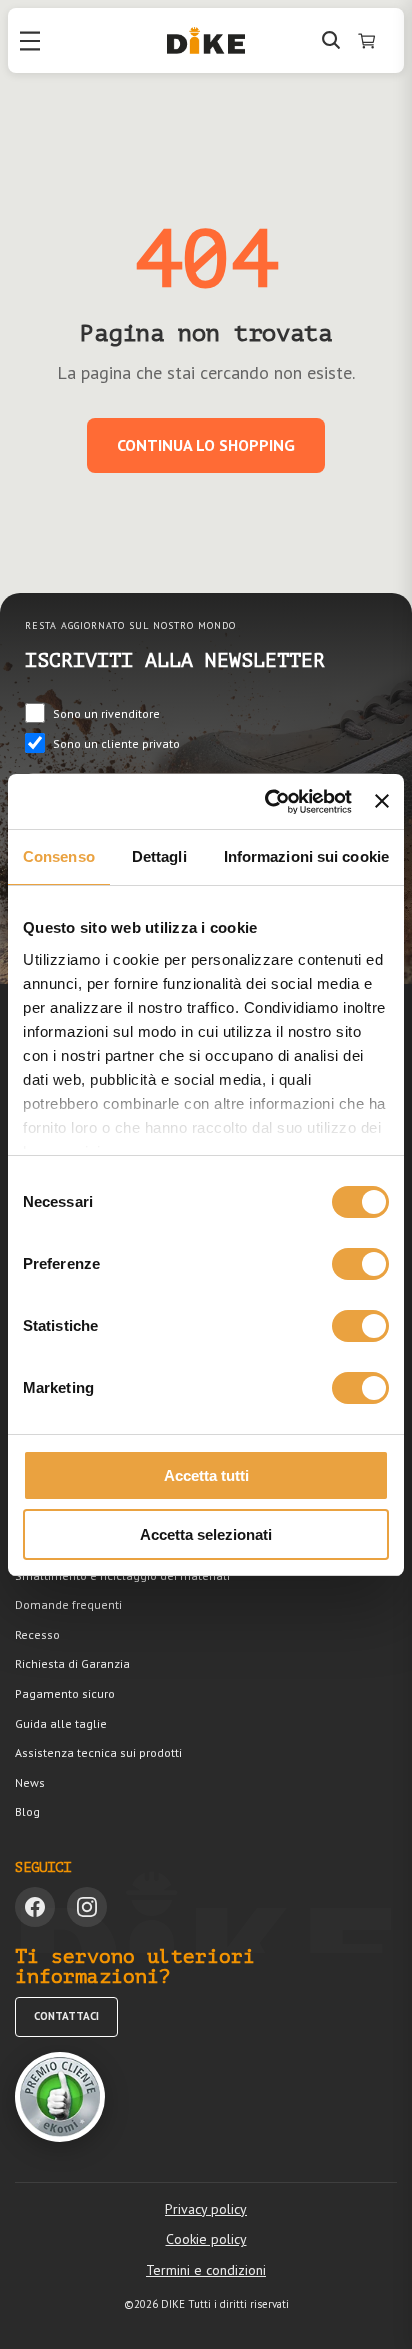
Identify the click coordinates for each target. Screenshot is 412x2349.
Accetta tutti (206, 1475)
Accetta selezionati (206, 1534)
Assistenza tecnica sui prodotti (98, 1752)
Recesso (37, 1634)
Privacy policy (206, 2209)
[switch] (360, 1264)
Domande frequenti (68, 1604)
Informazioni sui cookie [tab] (306, 856)
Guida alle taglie (61, 1723)
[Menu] (30, 41)
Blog (27, 1811)
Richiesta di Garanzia (72, 1663)
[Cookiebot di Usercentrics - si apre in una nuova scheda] (267, 802)
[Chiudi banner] (382, 801)
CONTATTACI (66, 2016)
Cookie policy (206, 2239)
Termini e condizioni (206, 2270)
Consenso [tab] (59, 856)
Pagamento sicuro (65, 1693)
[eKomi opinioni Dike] (60, 2097)
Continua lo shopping (206, 445)
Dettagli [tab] (159, 856)
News (30, 1782)
